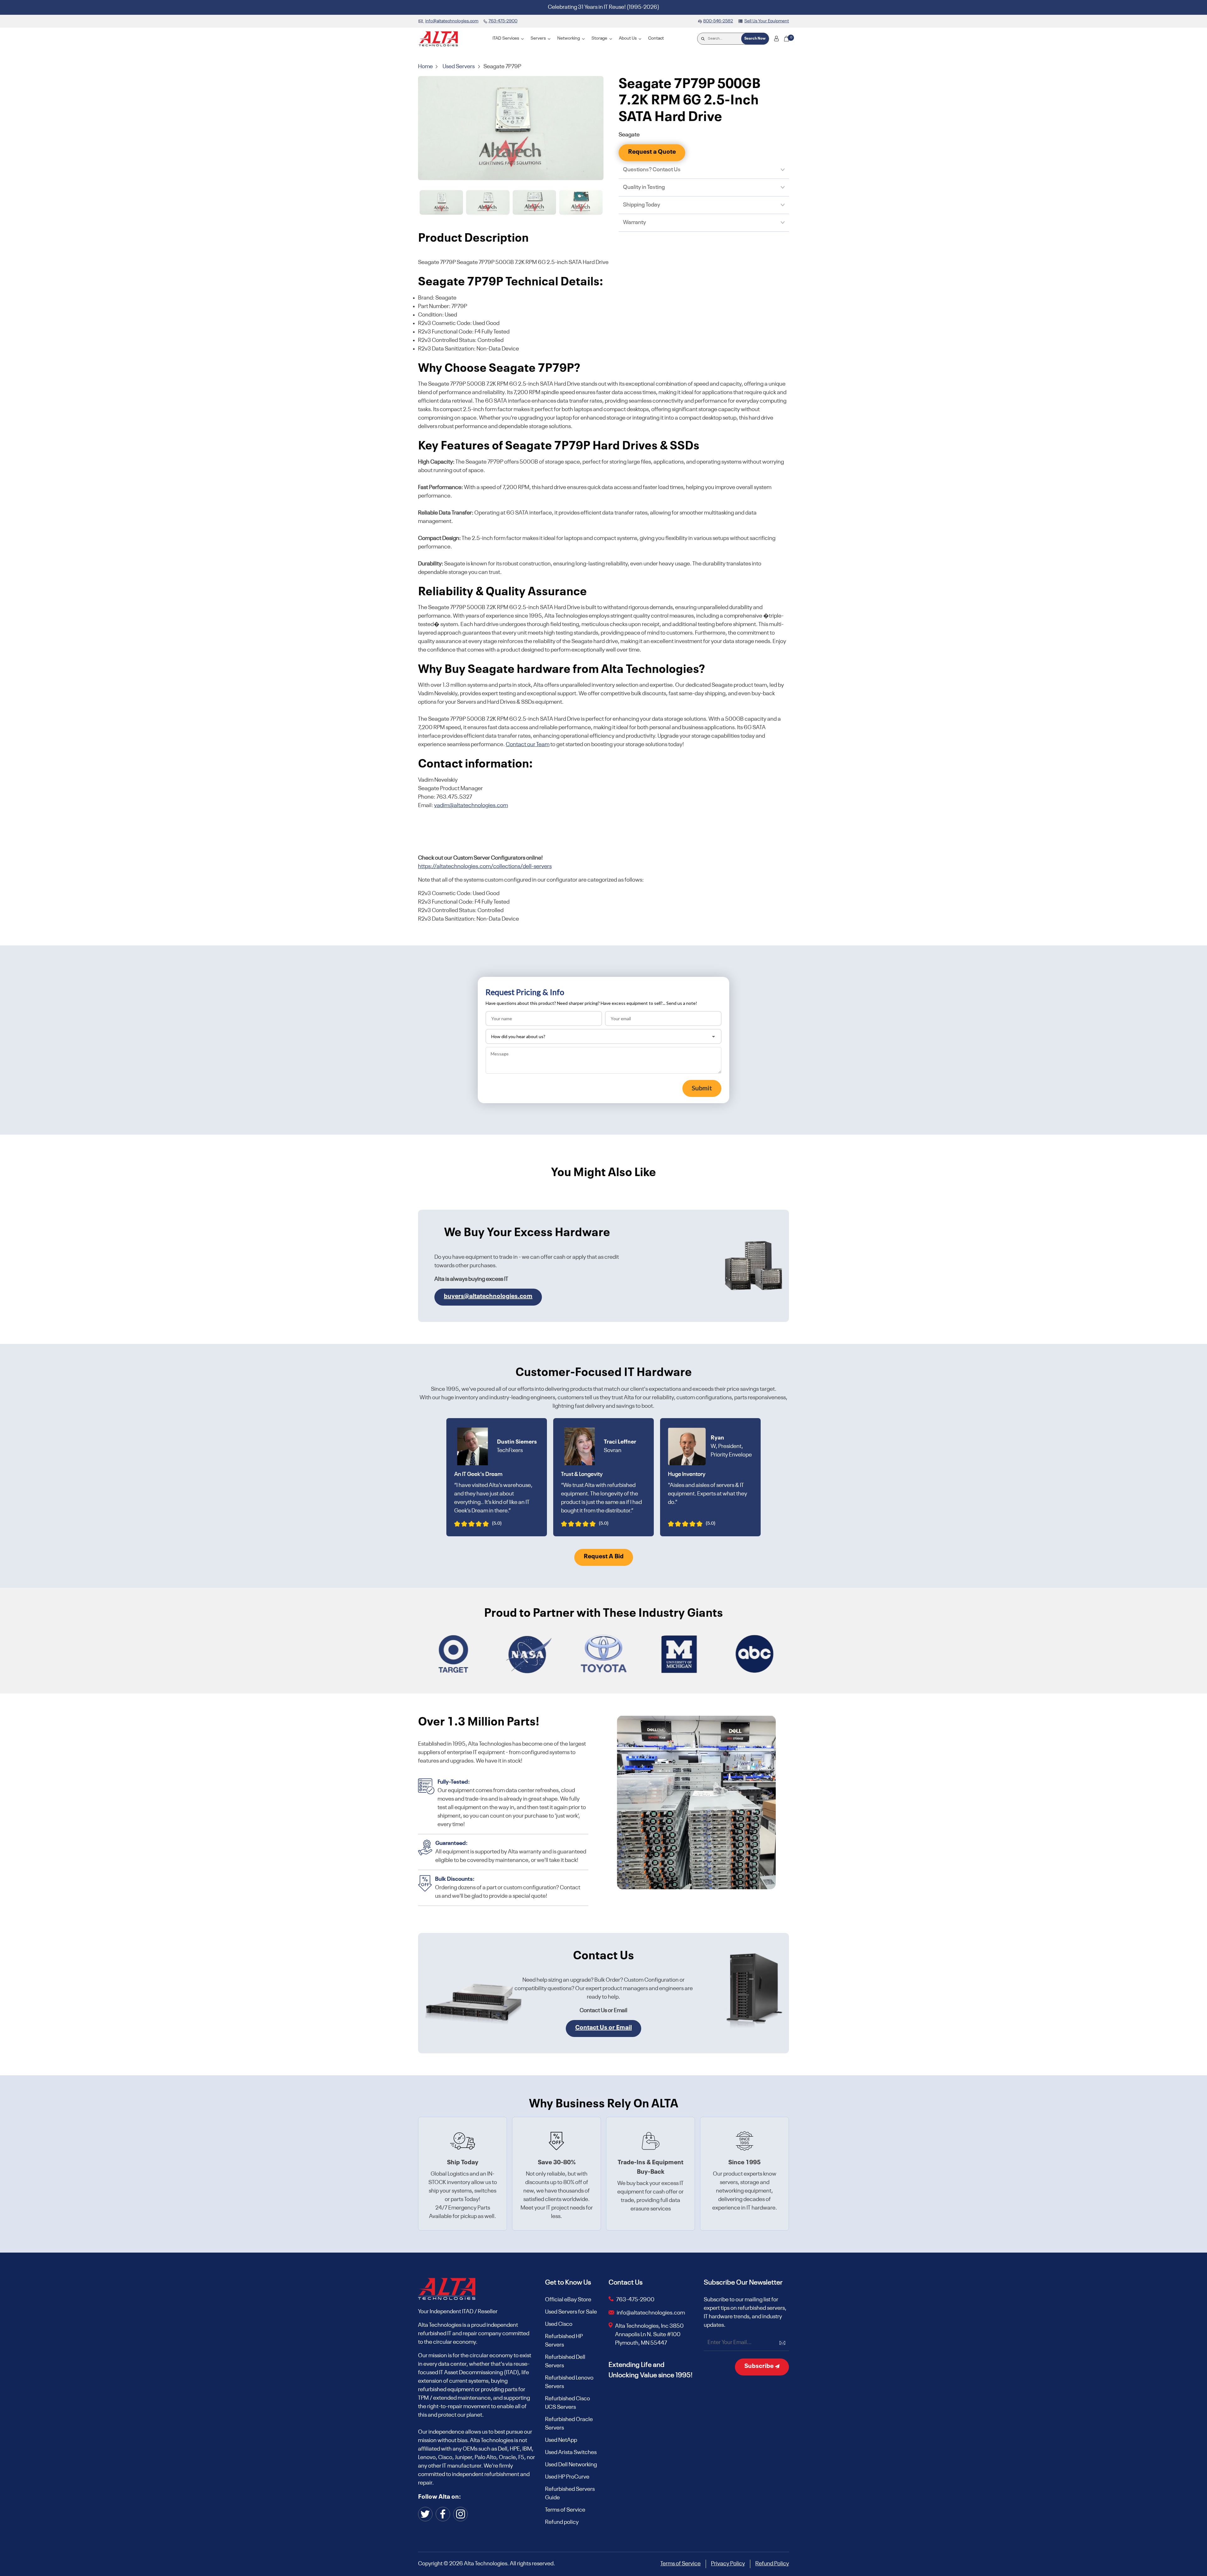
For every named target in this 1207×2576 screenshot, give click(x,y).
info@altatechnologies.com (651, 2313)
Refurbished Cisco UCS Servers (568, 2403)
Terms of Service (565, 2510)
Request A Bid (604, 1557)
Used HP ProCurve (567, 2477)
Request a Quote (652, 152)
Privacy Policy (728, 2564)
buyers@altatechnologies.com (488, 1296)
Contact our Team (528, 745)
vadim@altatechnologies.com (471, 806)
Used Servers (459, 67)
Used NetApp (561, 2440)
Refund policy (562, 2522)
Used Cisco (559, 2324)
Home (426, 67)
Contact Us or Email (603, 2028)
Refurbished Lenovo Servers (569, 2382)
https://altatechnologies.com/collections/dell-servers (485, 867)
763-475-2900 (635, 2300)
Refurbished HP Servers (564, 2341)
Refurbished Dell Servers (565, 2361)
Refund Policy (772, 2564)
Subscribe (760, 2366)
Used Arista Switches (571, 2452)
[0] (786, 39)
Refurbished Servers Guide (570, 2493)
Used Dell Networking (571, 2465)
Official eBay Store (568, 2300)
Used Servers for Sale (571, 2312)
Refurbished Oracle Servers (569, 2424)
